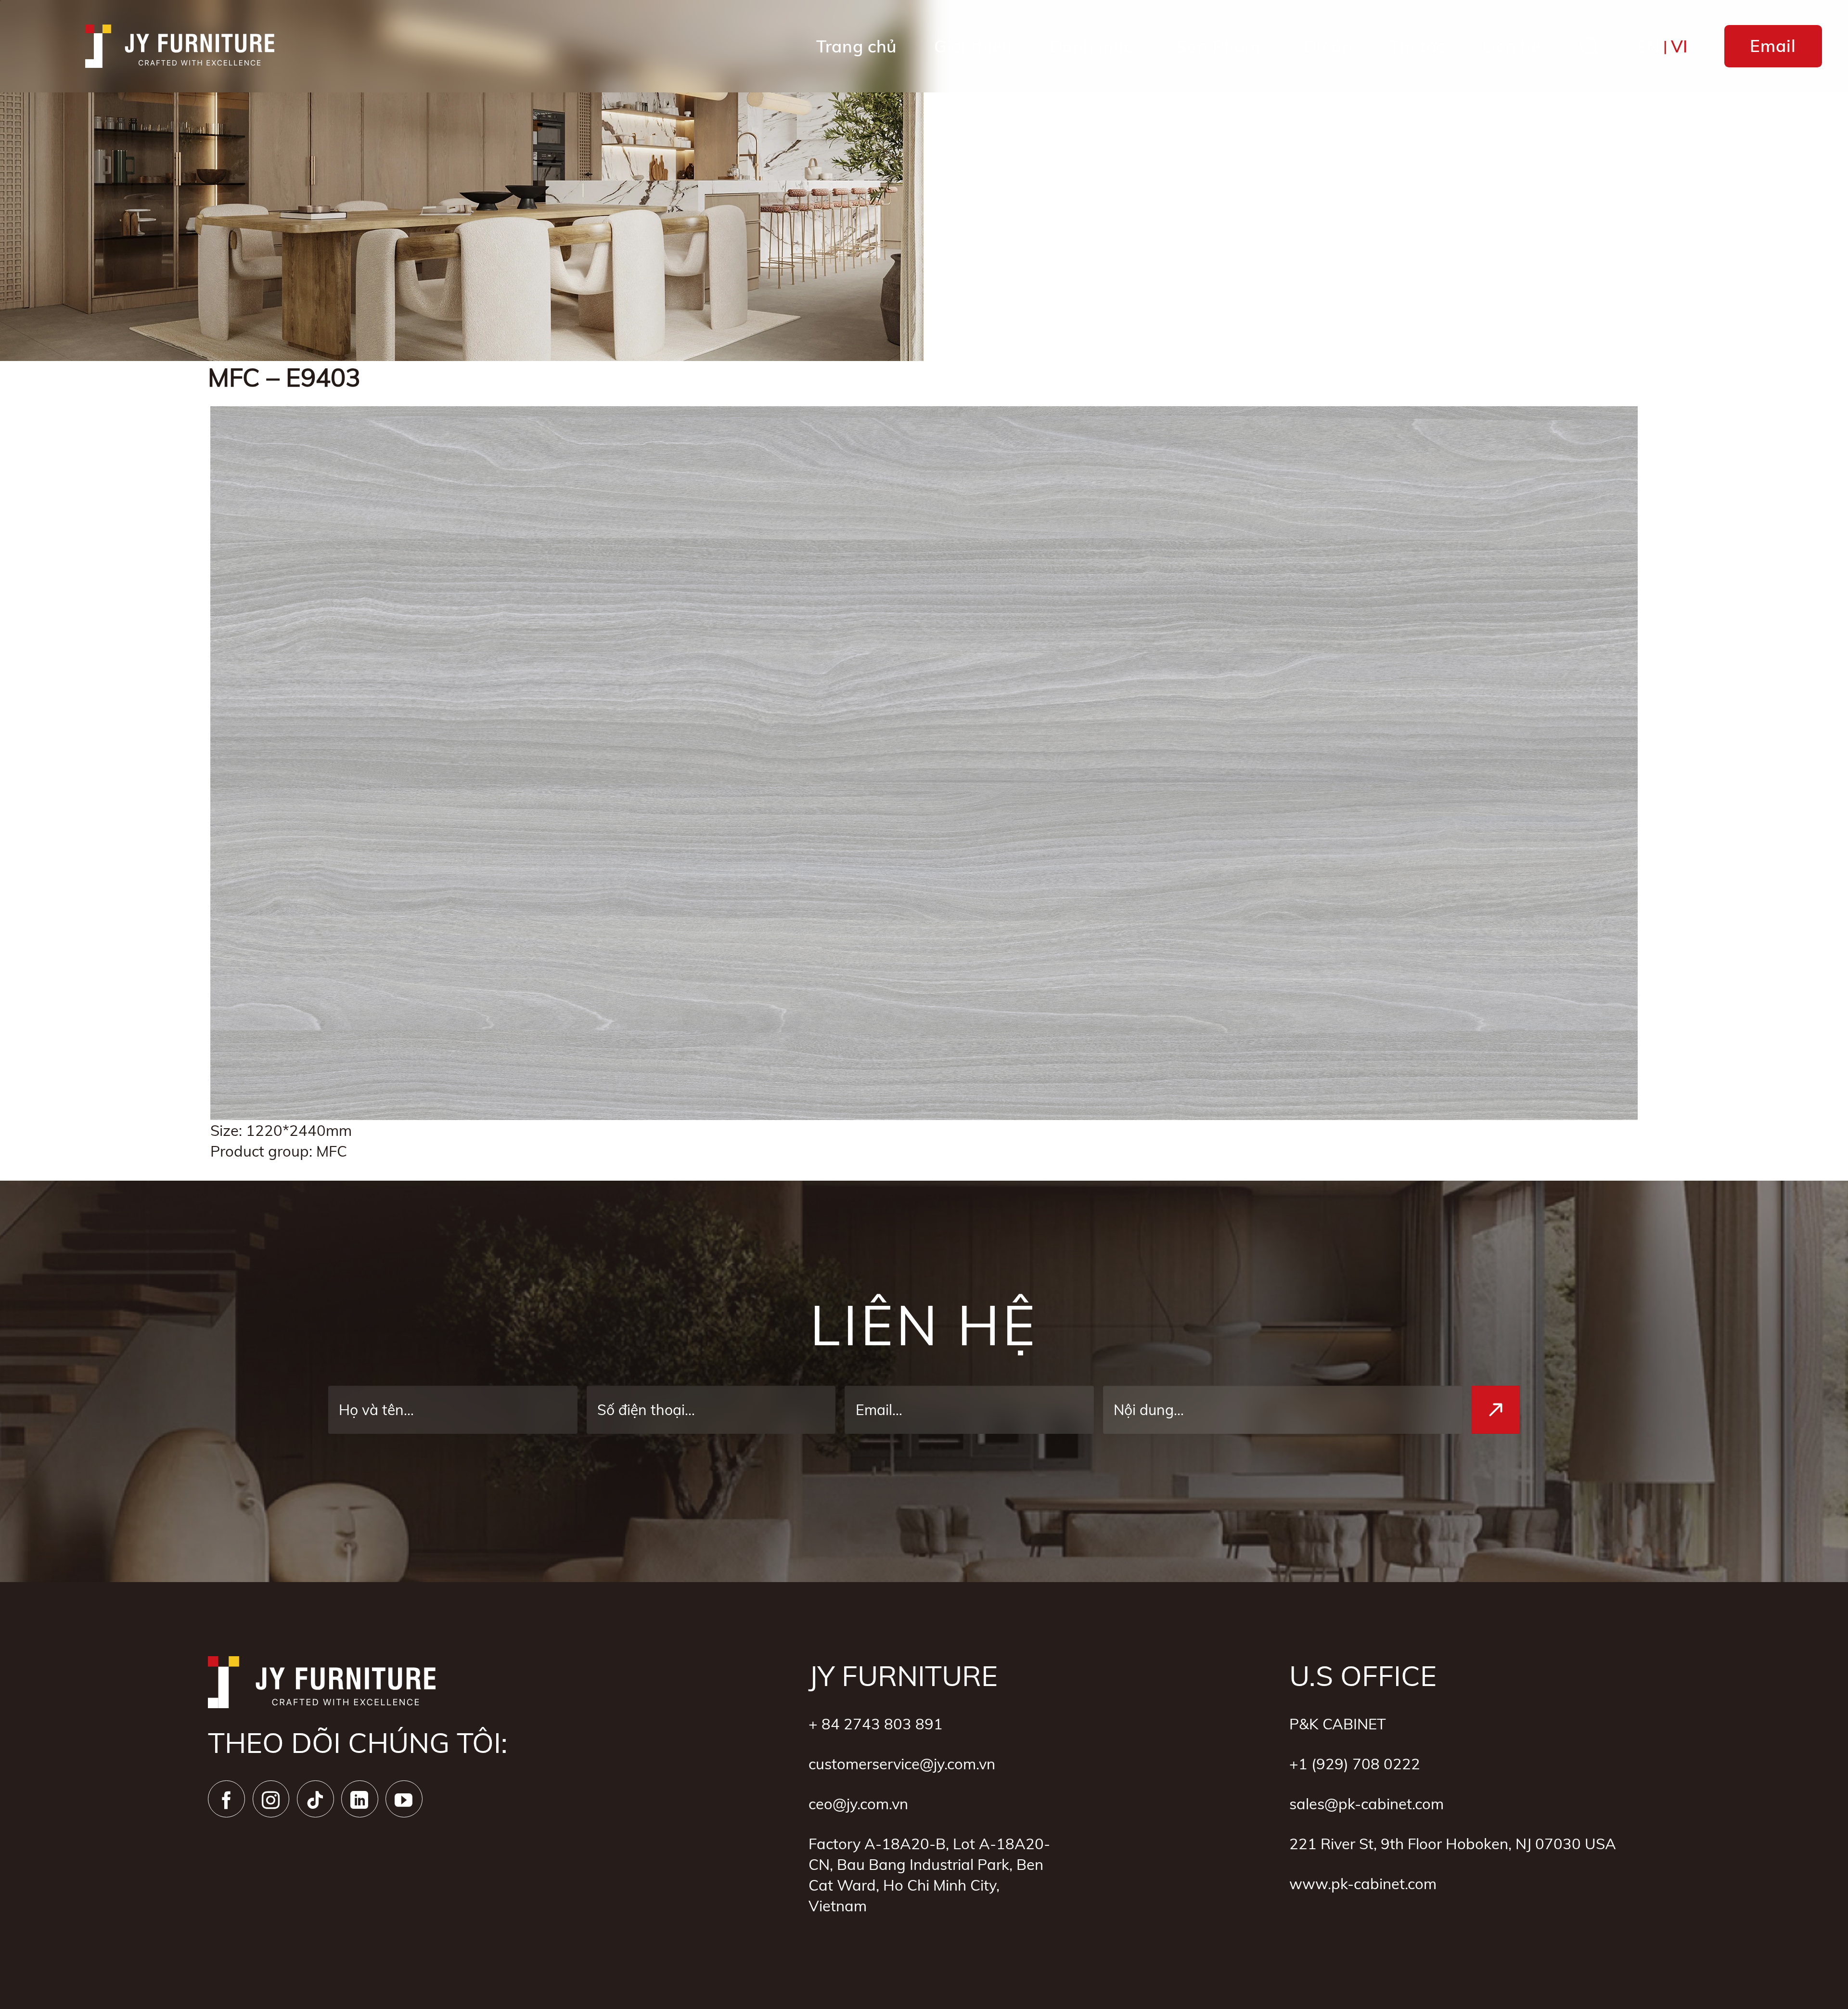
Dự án (1328, 46)
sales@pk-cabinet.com (1367, 1804)
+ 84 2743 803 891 (876, 1724)
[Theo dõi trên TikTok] (315, 1799)
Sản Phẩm (1218, 46)
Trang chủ (857, 46)
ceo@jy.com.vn (858, 1804)
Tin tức (1417, 46)
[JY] (180, 46)
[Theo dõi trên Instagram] (271, 1799)
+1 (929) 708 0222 (1355, 1764)
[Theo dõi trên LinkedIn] (360, 1799)
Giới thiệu (973, 46)
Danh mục (1091, 46)
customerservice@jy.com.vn (902, 1764)
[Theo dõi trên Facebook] (226, 1799)
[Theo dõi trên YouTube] (404, 1799)
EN (1648, 46)
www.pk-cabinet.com (1363, 1884)
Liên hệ (1512, 46)
